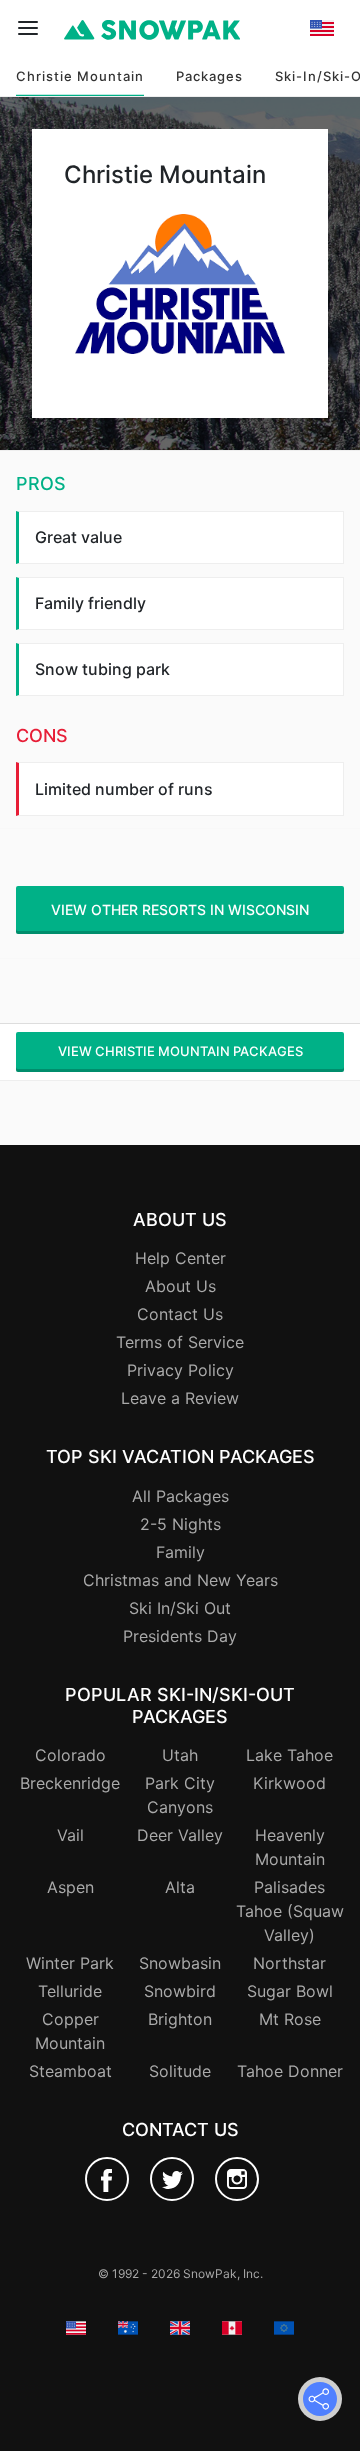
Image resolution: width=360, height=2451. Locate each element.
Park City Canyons (180, 1795)
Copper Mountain (70, 2031)
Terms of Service (180, 1342)
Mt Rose (290, 2019)
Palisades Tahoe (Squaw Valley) (290, 1911)
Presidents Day (180, 1636)
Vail (70, 1835)
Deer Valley (180, 1835)
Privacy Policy (180, 1370)
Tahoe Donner (290, 2071)
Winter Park (70, 1963)
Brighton (180, 2019)
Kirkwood (289, 1783)
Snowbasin (180, 1963)
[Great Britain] (322, 135)
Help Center (180, 1258)
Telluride (70, 1991)
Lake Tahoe (289, 1755)
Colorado (70, 1755)
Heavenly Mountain (290, 1847)
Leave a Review (180, 1398)
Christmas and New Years (180, 1580)
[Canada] (322, 161)
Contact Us (180, 1314)
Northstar (289, 1963)
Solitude (180, 2071)
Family (180, 1552)
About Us (180, 1286)
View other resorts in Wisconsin (180, 909)
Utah (180, 1755)
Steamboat (70, 2071)
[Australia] (322, 110)
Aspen (70, 1887)
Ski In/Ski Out (180, 1608)
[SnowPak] (107, 2179)
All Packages (180, 1496)
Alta (180, 1887)
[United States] (322, 84)
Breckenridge (70, 1783)
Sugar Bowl (290, 1991)
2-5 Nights (180, 1524)
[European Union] (322, 187)
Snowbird (180, 1991)
